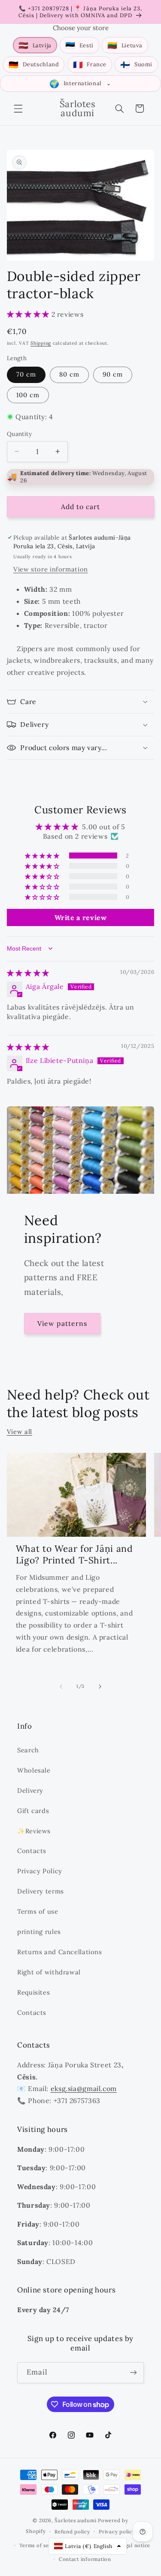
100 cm (28, 395)
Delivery (30, 1790)
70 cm (26, 374)
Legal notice (135, 2545)
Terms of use (38, 1911)
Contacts (32, 1851)
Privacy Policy (40, 1871)
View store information (51, 569)
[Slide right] (100, 1686)
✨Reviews (34, 1831)
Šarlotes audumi (75, 2520)
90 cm (113, 374)
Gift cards (33, 1811)
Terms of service (40, 2545)
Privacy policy (117, 2531)
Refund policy (72, 2531)
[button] (18, 108)
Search (28, 1750)
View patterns (62, 1323)
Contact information (85, 2559)
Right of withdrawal (49, 1972)
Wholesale (34, 1770)
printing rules (39, 1932)
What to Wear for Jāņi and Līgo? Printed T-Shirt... (74, 1554)
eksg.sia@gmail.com (84, 2088)
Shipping (41, 343)
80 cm (69, 374)
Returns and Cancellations (60, 1952)
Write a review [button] (81, 917)
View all (20, 1432)
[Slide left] (61, 1686)
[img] (28, 973)
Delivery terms (41, 1891)
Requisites (33, 1992)
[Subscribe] (134, 2373)
